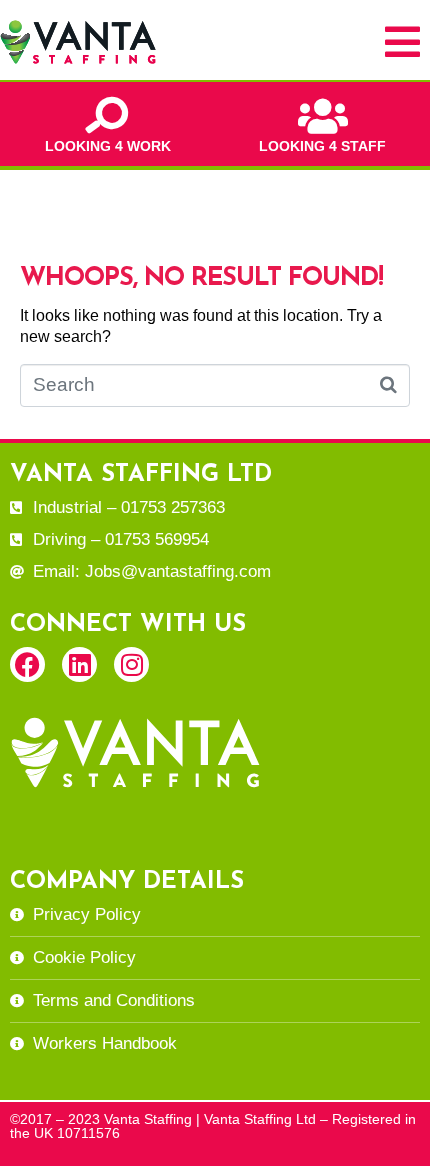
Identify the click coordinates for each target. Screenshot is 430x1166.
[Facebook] (27, 664)
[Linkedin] (79, 664)
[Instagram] (131, 664)
